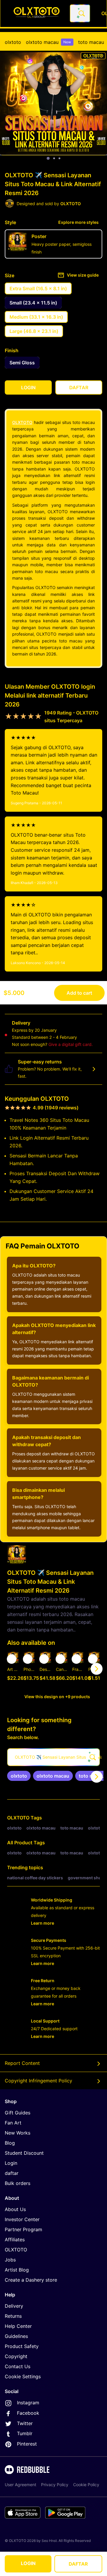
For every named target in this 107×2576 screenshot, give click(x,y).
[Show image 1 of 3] (48, 158)
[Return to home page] (37, 13)
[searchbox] (53, 1757)
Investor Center (22, 2219)
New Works (18, 2133)
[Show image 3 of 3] (59, 158)
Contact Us (18, 2366)
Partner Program (23, 2229)
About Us (15, 2209)
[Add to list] (12, 1659)
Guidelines (16, 2336)
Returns (13, 2316)
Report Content (22, 2063)
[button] (78, 1669)
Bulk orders (18, 2183)
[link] (19, 1776)
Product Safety (22, 2346)
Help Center (18, 2326)
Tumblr (25, 2433)
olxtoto (13, 42)
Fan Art (13, 2123)
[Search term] (81, 13)
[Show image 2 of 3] (54, 158)
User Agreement (21, 2485)
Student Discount (24, 2153)
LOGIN (28, 2563)
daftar (12, 2173)
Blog (10, 2143)
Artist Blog (17, 2270)
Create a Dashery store (31, 2280)
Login (11, 2163)
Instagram (28, 2403)
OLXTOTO (22, 422)
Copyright (16, 2356)
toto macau (91, 42)
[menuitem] (13, 42)
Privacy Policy (55, 2485)
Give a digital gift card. (71, 1044)
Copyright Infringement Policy (38, 2081)
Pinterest (27, 2444)
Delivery (14, 2306)
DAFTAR (78, 2564)
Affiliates (15, 2240)
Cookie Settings (23, 2376)
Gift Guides (18, 2113)
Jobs (10, 2260)
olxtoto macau (48, 42)
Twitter (25, 2423)
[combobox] (80, 13)
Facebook (28, 2413)
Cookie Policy (86, 2485)
